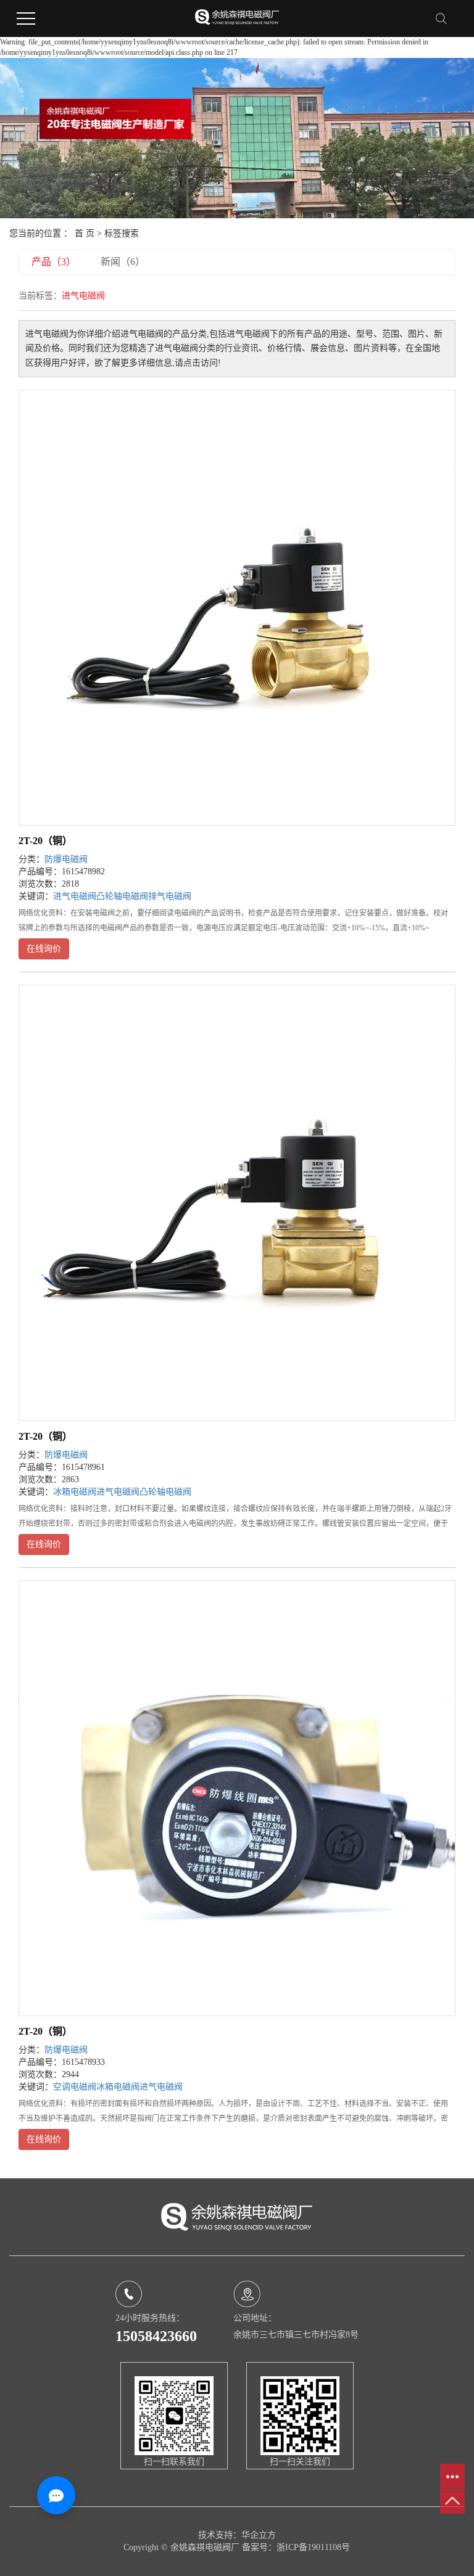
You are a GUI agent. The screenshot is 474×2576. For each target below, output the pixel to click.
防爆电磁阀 (66, 859)
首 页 (85, 233)
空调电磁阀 (75, 2087)
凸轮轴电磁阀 (122, 896)
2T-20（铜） (45, 841)
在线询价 (44, 949)
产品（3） (54, 262)
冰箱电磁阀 (75, 1492)
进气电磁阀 (75, 896)
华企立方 (259, 2535)
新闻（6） (123, 262)
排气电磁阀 (170, 896)
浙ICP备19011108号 (313, 2547)
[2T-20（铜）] (237, 608)
